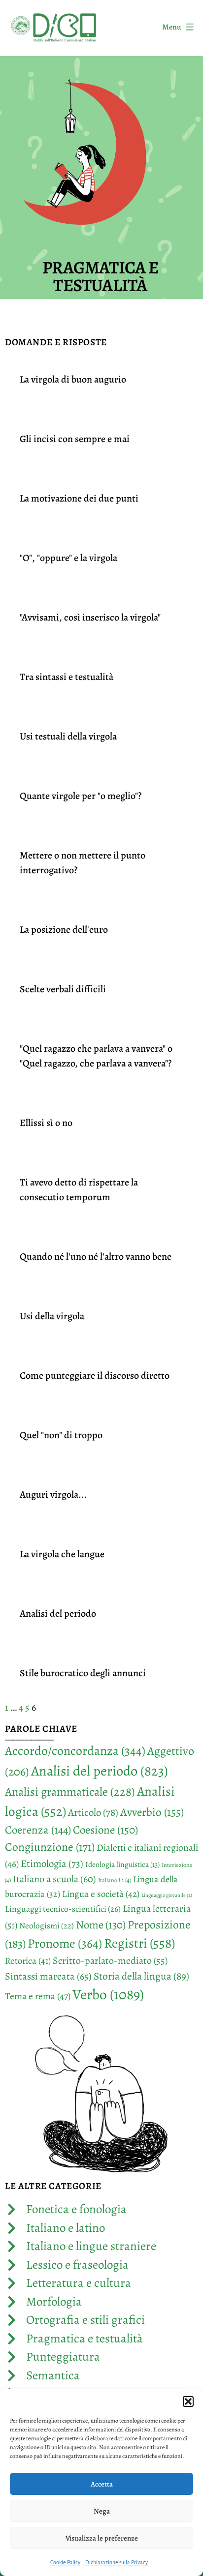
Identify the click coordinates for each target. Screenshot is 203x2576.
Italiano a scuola (54, 1879)
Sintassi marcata (48, 1976)
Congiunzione (50, 1847)
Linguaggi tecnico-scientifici (63, 1909)
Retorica (28, 1961)
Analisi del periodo (58, 1614)
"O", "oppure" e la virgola (68, 558)
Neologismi (47, 1926)
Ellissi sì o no (46, 1123)
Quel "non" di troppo (61, 1435)
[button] (188, 2401)
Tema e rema (38, 1996)
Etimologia (52, 1864)
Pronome (65, 1943)
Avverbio (152, 1812)
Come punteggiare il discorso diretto (95, 1376)
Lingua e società (101, 1894)
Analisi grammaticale (70, 1791)
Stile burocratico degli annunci (83, 1673)
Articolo (93, 1812)
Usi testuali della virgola (68, 736)
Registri (139, 1943)
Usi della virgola (52, 1316)
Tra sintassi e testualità (67, 677)
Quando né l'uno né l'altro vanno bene (96, 1257)
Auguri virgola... (53, 1495)
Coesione (105, 1830)
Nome (101, 1925)
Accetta (102, 2484)
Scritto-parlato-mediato (110, 1961)
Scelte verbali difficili (63, 989)
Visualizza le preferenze (102, 2538)
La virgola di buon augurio (73, 379)
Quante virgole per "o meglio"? (81, 796)
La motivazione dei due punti (79, 498)
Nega (102, 2511)
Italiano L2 (115, 1880)
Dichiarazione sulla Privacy (117, 2562)
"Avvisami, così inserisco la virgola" (90, 617)
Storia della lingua (141, 1976)
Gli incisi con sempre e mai (75, 439)
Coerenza (38, 1830)
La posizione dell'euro (64, 930)
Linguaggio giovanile (167, 1895)
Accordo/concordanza (75, 1751)
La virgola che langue (62, 1554)
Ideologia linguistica (122, 1864)
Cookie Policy (65, 2562)
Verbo (108, 1994)
